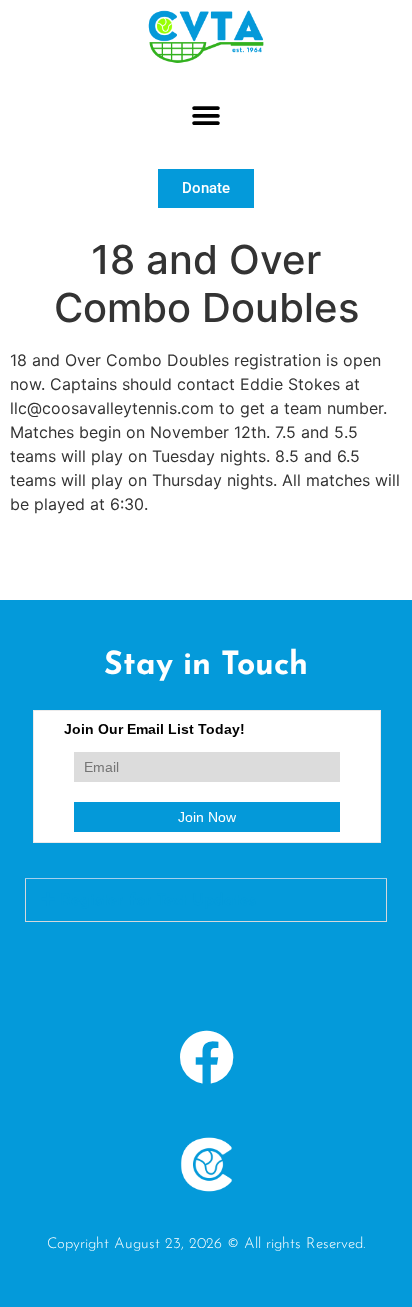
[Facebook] (206, 1057)
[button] (206, 116)
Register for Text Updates (158, 901)
